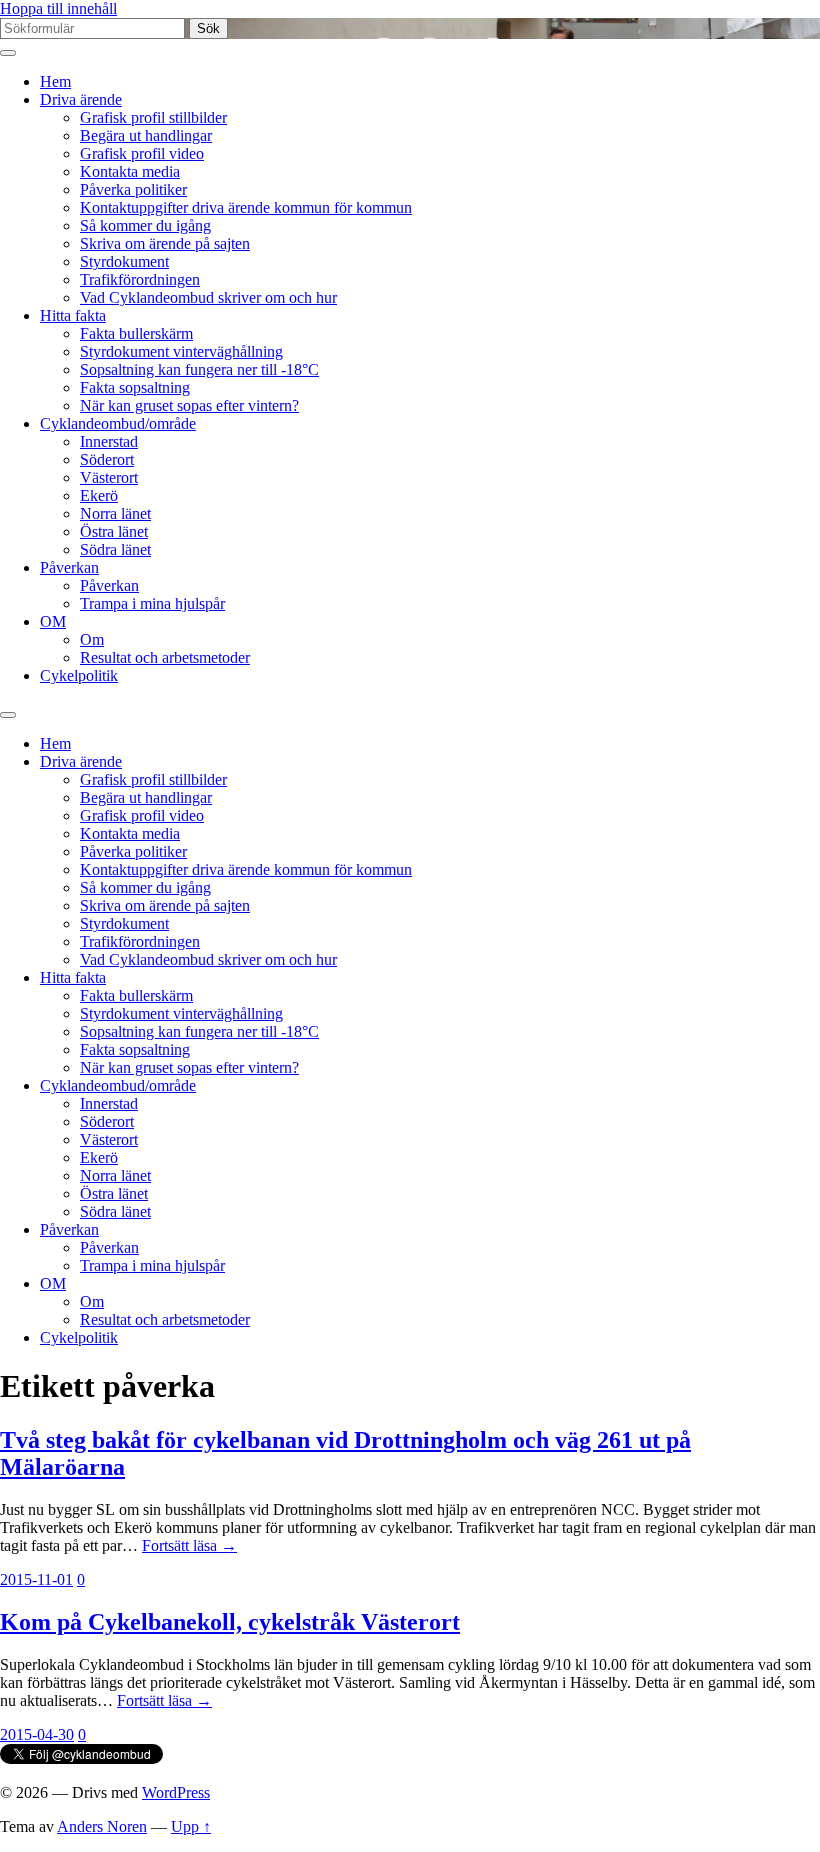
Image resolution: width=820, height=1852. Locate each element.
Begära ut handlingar (146, 135)
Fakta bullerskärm (136, 333)
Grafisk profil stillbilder (153, 117)
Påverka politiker (133, 189)
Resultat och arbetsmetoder (165, 657)
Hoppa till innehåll (58, 8)
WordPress (176, 1792)
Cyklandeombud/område (118, 423)
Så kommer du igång (145, 225)
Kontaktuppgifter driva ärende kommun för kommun (246, 207)
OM (53, 621)
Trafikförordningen (140, 279)
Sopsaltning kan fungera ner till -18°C (199, 369)
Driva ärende (81, 99)
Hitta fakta (73, 315)
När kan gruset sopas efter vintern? (189, 405)
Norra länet (115, 513)
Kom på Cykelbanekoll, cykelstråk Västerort (230, 1622)
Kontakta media (130, 171)
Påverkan (69, 567)
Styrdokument (124, 261)
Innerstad (109, 441)
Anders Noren (102, 1826)
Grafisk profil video (142, 153)
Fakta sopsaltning (135, 387)
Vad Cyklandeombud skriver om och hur (208, 297)
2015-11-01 (36, 1579)
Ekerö (99, 495)
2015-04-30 (37, 1734)
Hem (55, 81)
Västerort (109, 477)
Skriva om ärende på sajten (165, 243)
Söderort (107, 459)
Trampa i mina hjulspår (152, 603)
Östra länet (114, 531)
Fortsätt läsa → (189, 1545)
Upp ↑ (191, 1826)
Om (92, 639)
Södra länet (115, 549)
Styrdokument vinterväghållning (181, 351)
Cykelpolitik (79, 675)
